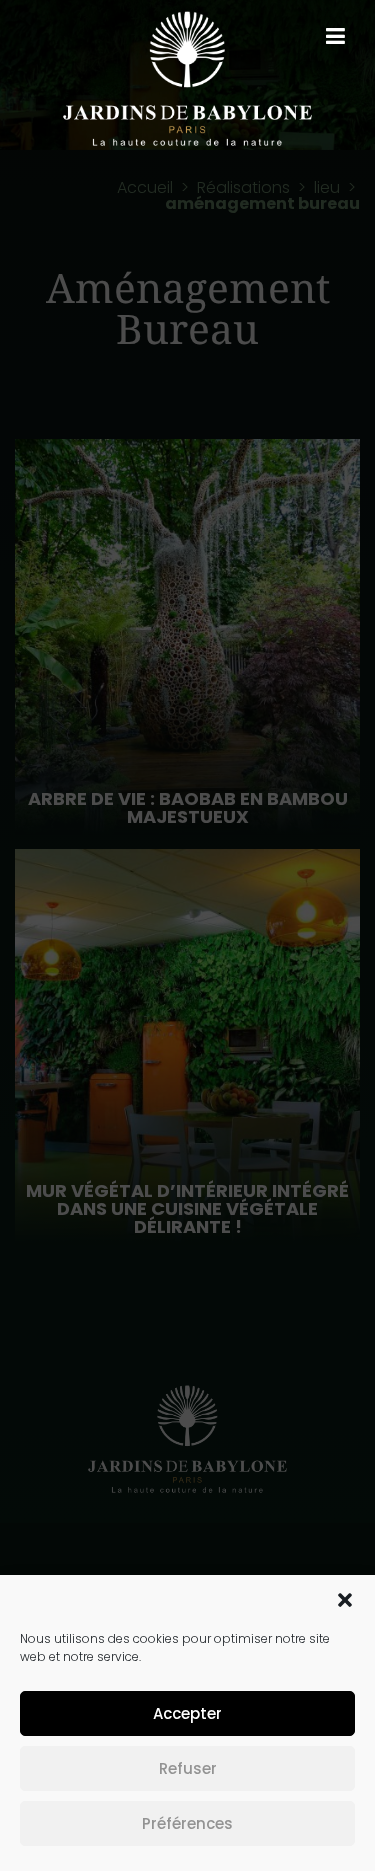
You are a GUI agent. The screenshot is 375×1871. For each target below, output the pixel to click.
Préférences (187, 1823)
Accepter (187, 1713)
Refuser (188, 1768)
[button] (345, 1600)
